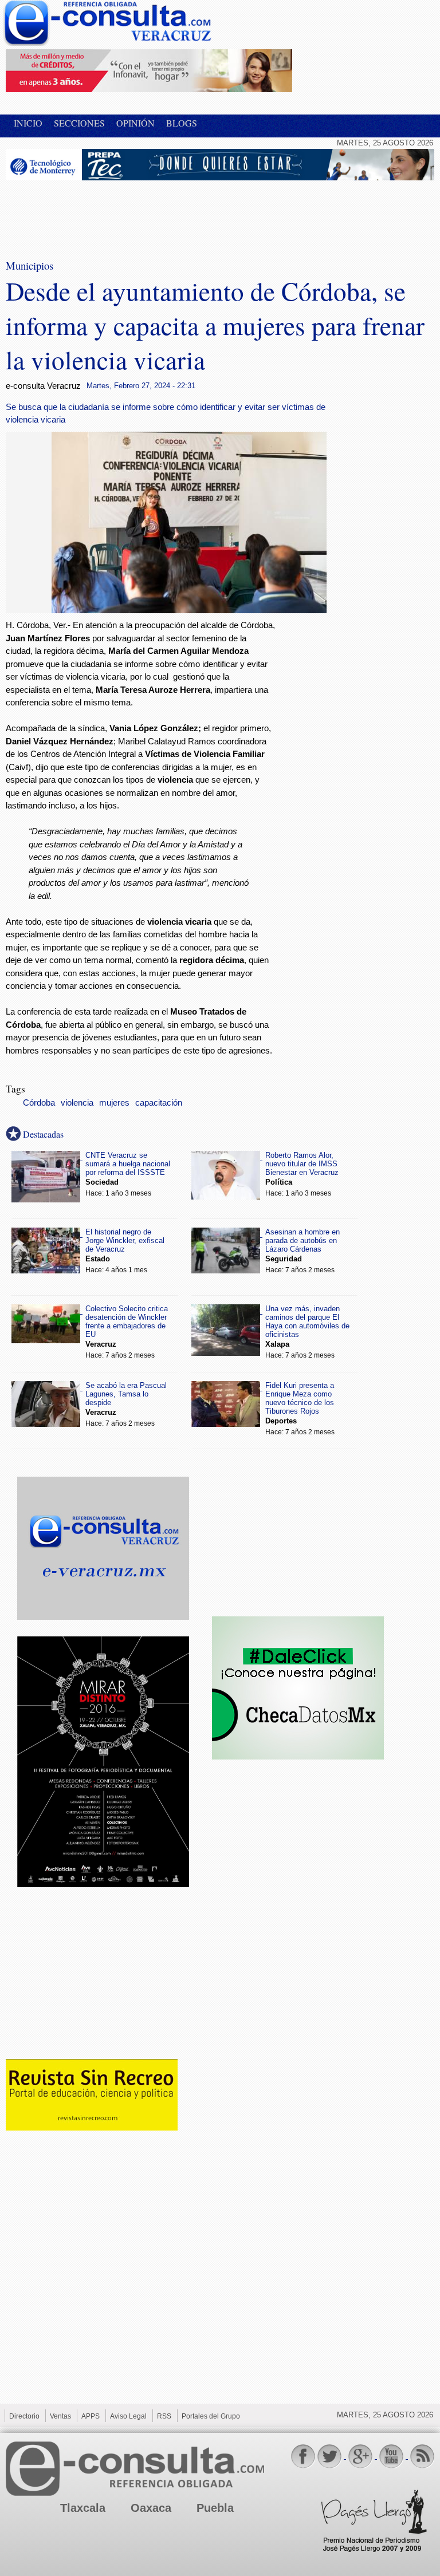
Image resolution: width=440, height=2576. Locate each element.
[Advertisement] (97, 212)
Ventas (60, 2416)
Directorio (24, 2416)
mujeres (114, 1103)
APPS (91, 2416)
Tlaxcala (83, 2508)
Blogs (182, 123)
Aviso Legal (128, 2416)
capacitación (159, 1103)
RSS (164, 2416)
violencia (77, 1103)
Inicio (28, 123)
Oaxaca (151, 2508)
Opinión (135, 123)
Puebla (215, 2508)
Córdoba (39, 1103)
